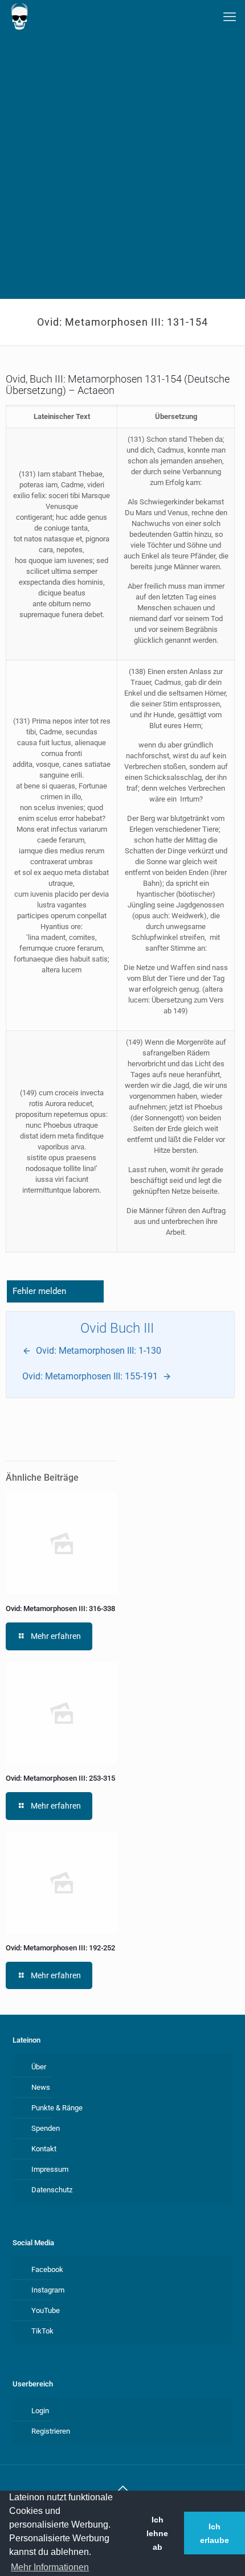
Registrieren (51, 2431)
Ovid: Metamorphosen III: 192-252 (60, 1948)
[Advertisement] (122, 171)
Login (40, 2411)
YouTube (46, 2310)
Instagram (48, 2290)
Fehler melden (39, 1291)
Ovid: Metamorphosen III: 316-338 (60, 1609)
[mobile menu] (230, 17)
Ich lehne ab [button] (157, 2533)
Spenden (46, 2128)
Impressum (50, 2169)
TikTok (42, 2331)
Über (39, 2067)
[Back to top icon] (122, 2488)
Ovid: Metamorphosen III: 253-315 (61, 1778)
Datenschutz (52, 2190)
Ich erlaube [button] (215, 2533)
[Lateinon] (19, 17)
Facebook (47, 2269)
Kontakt (44, 2149)
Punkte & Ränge (57, 2108)
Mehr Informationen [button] (50, 2567)
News (41, 2087)
